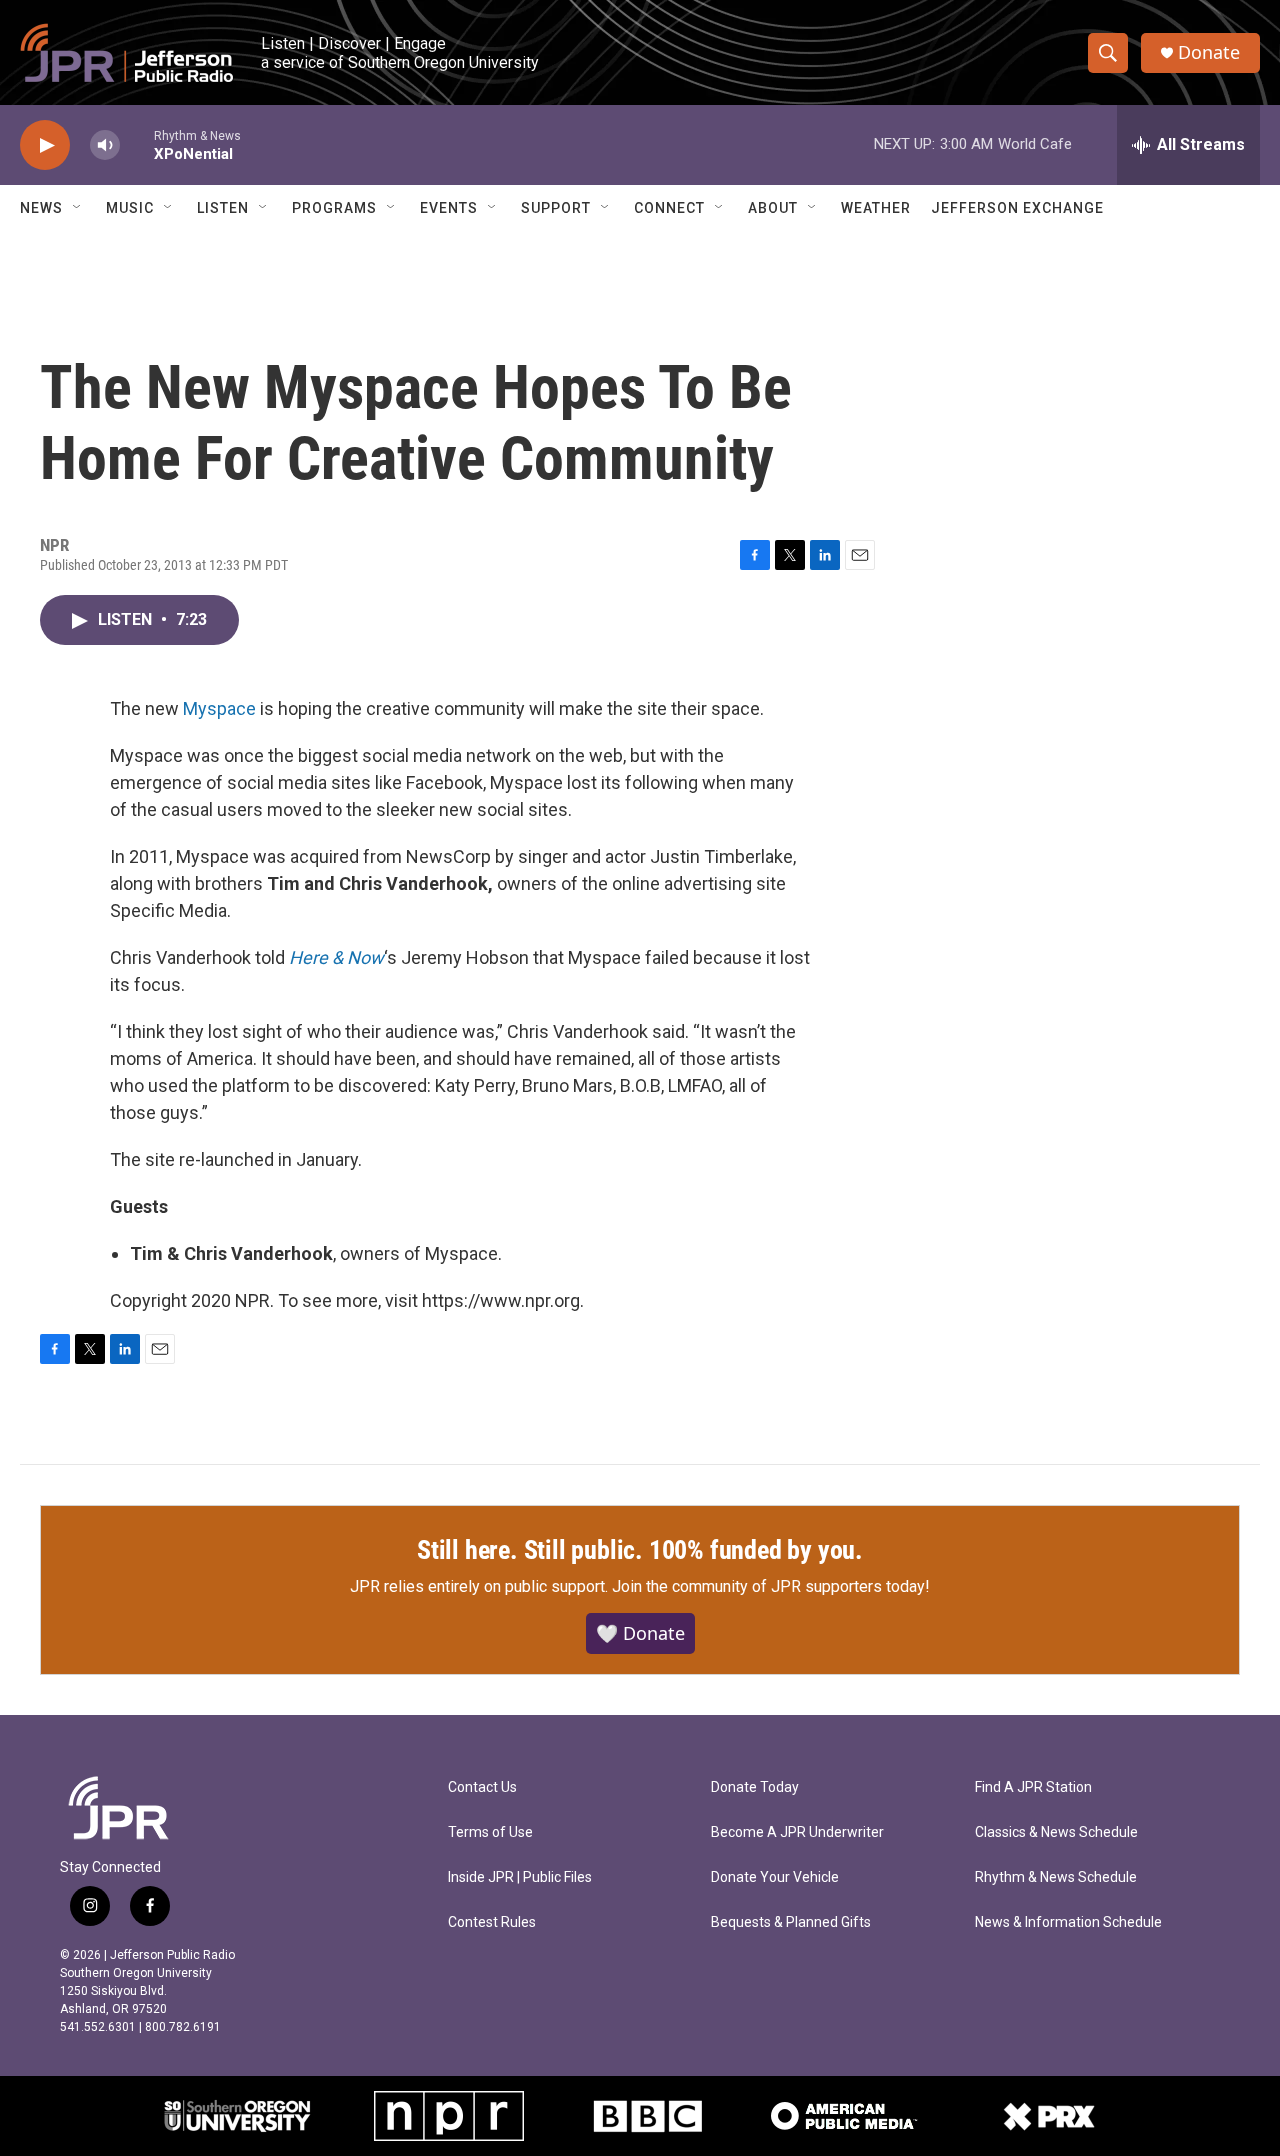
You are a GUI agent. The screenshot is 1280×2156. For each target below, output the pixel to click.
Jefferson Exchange (1017, 208)
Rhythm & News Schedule (1056, 1877)
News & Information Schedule (1068, 1922)
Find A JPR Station (1033, 1787)
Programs (334, 208)
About (773, 208)
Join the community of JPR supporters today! (771, 1586)
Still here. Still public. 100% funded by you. (640, 1550)
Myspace (219, 708)
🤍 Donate (640, 1633)
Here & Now (336, 957)
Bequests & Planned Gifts (791, 1922)
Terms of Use (490, 1832)
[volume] (105, 145)
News (41, 208)
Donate (1209, 52)
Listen (223, 208)
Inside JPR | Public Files (520, 1877)
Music (130, 208)
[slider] (137, 144)
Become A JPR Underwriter (797, 1832)
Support (556, 208)
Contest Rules (492, 1922)
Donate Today (755, 1787)
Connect (669, 208)
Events (449, 208)
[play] (45, 145)
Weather (876, 208)
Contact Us (482, 1787)
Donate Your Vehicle (775, 1877)
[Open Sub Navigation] (78, 208)
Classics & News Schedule (1056, 1832)
